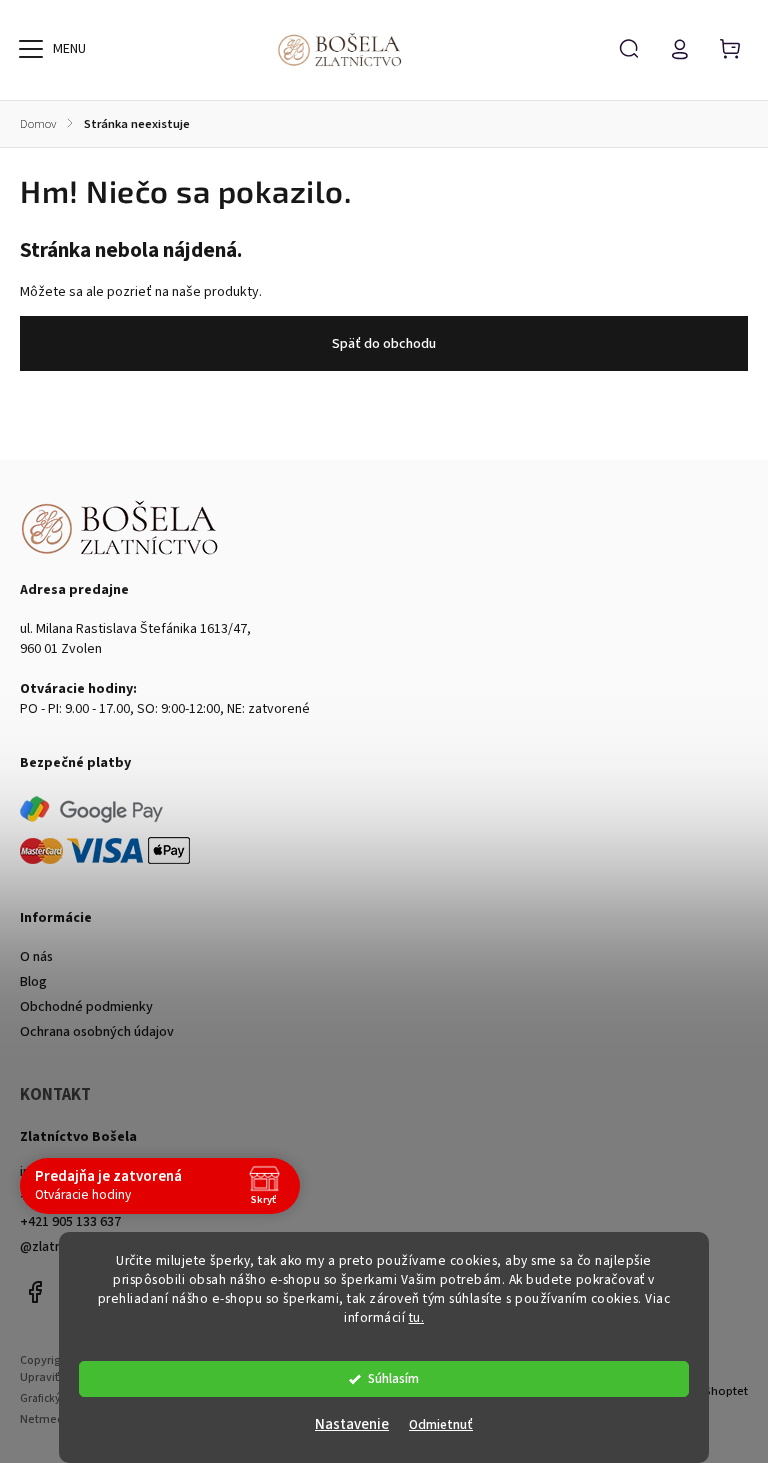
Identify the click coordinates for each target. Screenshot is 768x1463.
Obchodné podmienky (86, 1007)
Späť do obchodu (384, 344)
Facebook (35, 1292)
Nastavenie (352, 1424)
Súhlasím (393, 1378)
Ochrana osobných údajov (97, 1032)
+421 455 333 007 (70, 1197)
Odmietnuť (441, 1424)
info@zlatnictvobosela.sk (96, 1172)
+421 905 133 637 (70, 1222)
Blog (33, 982)
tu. (417, 1317)
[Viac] (31, 49)
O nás (36, 957)
